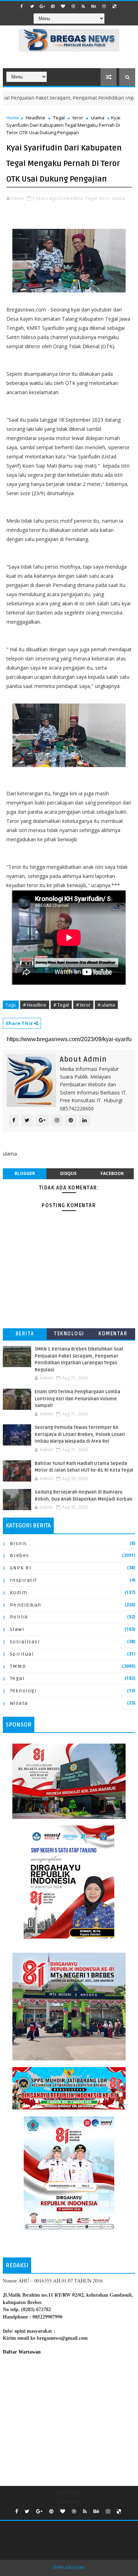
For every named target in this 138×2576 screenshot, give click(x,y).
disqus (68, 1173)
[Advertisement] (69, 2419)
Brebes (20, 1556)
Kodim (19, 1593)
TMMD (18, 1666)
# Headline (35, 1005)
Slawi (17, 1629)
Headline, (74, 198)
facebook (112, 1173)
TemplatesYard (69, 2568)
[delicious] (114, 6)
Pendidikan (26, 1605)
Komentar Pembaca (113, 1335)
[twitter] (32, 6)
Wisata (19, 1703)
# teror (83, 1005)
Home (13, 118)
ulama (98, 118)
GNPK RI (21, 1568)
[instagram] (104, 6)
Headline (36, 118)
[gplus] (42, 6)
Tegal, (92, 198)
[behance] (94, 6)
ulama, (119, 198)
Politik (19, 1617)
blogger (25, 1173)
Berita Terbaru (25, 1335)
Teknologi (69, 1334)
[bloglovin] (63, 6)
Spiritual (22, 1654)
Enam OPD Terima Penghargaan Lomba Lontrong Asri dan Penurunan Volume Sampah (77, 1399)
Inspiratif (23, 1580)
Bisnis (19, 1544)
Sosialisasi (25, 1642)
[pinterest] (53, 6)
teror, (105, 198)
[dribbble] (73, 6)
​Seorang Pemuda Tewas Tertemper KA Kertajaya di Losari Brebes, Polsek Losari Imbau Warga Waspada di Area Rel (80, 1434)
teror (78, 118)
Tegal (59, 118)
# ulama (106, 1005)
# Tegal (61, 1005)
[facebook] (22, 6)
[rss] (84, 6)
